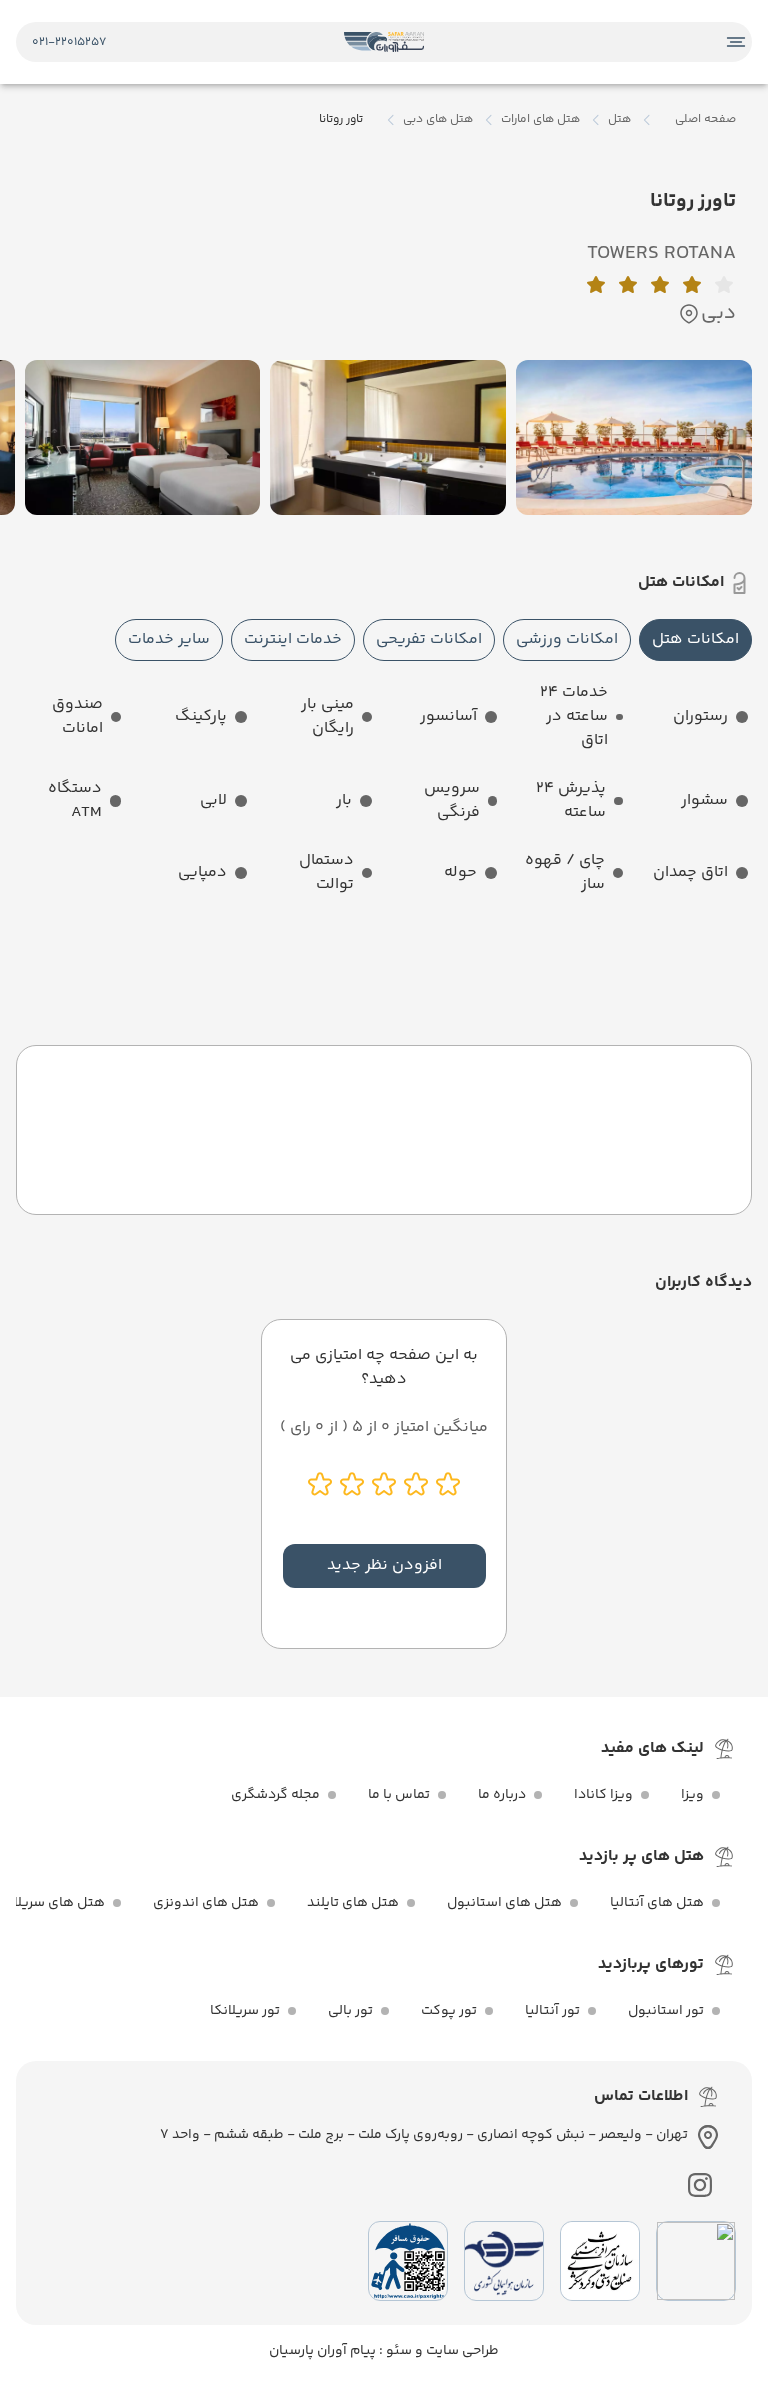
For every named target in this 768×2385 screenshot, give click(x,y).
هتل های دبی (438, 120)
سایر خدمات (169, 639)
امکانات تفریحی (429, 639)
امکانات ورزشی (567, 639)
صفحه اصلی (705, 119)
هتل (619, 120)
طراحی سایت (461, 2351)
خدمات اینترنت (293, 639)
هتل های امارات (540, 120)
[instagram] (700, 2185)
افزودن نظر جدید (384, 1565)
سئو (397, 2351)
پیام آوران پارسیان (322, 2351)
